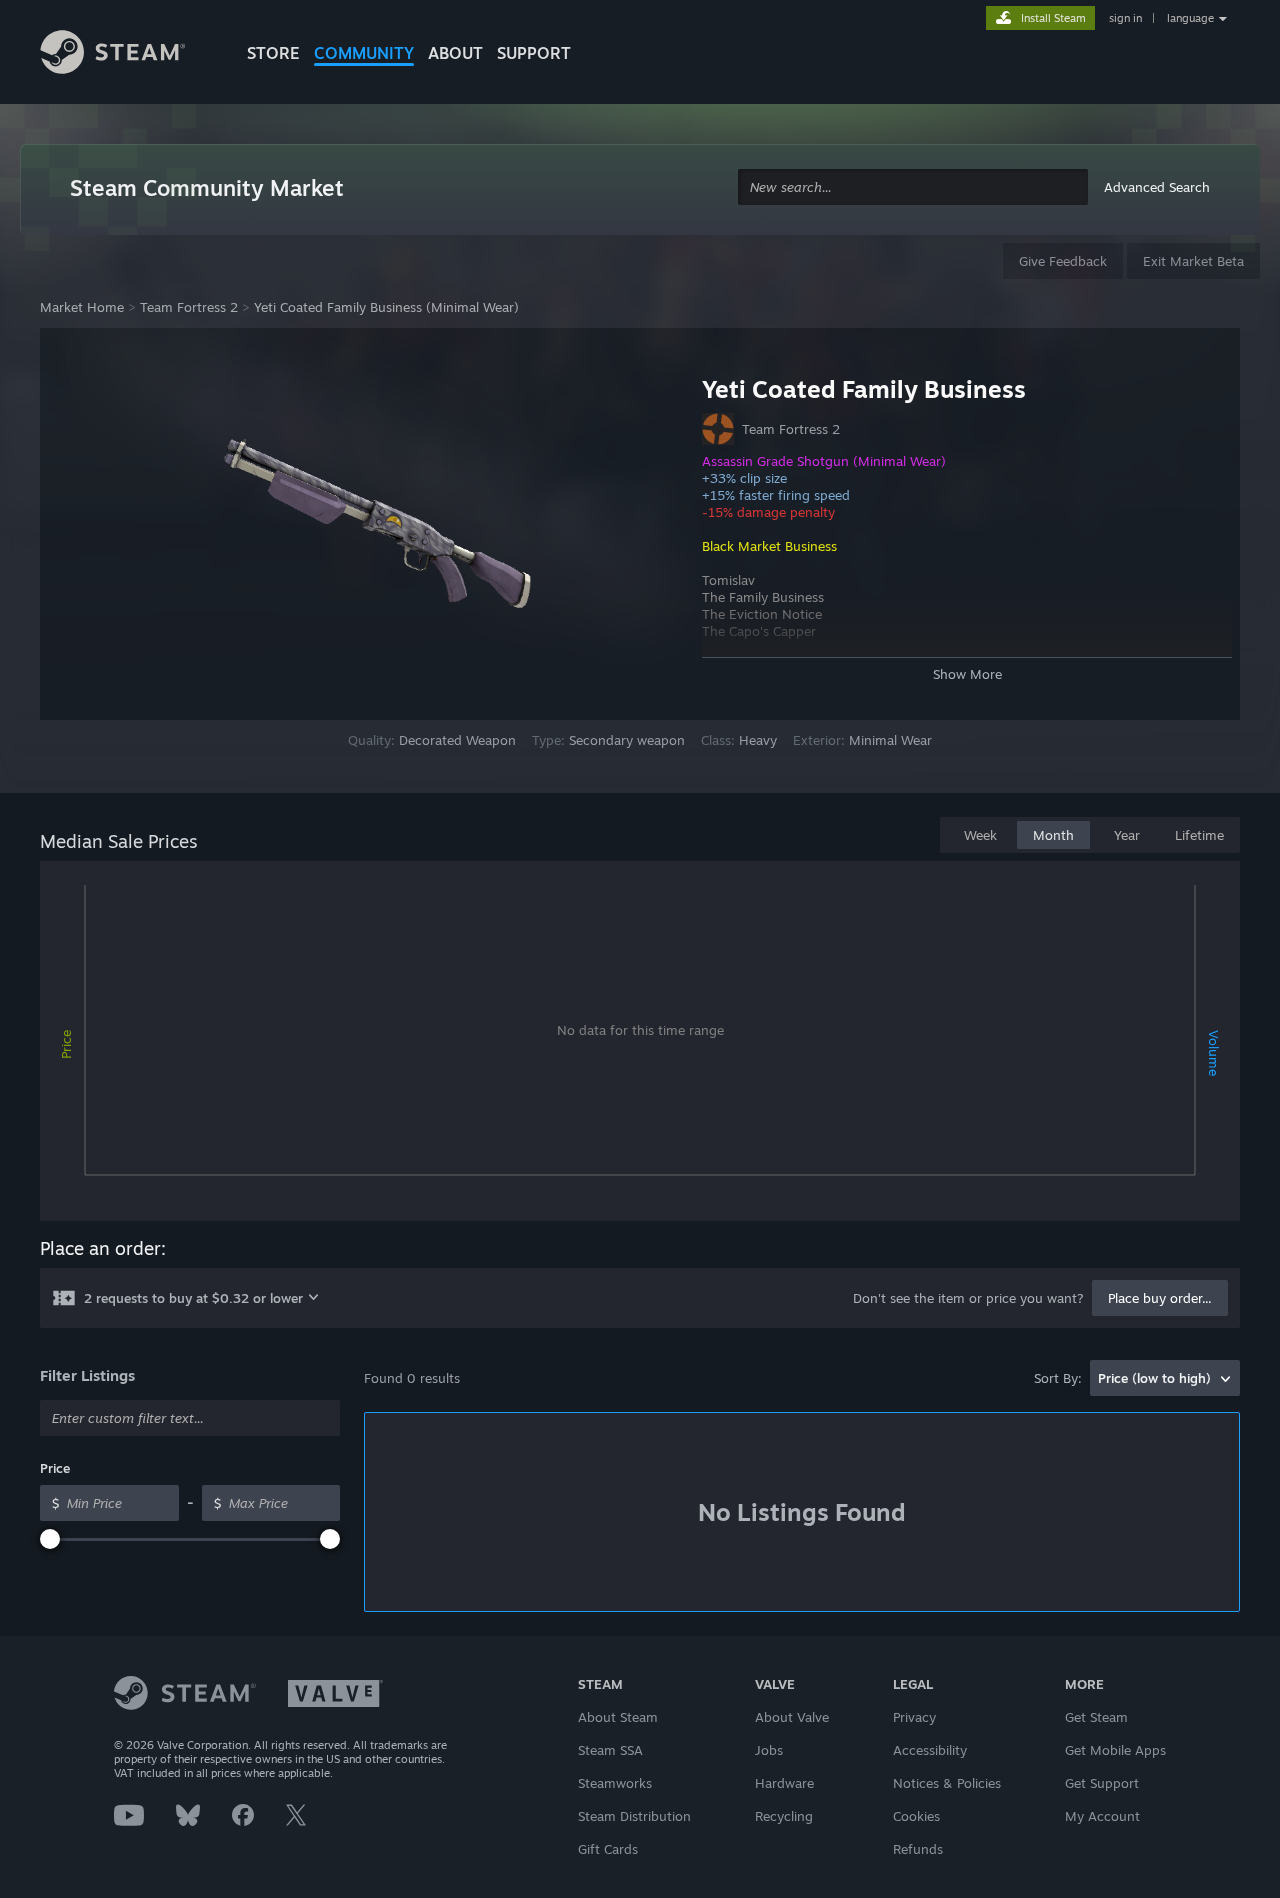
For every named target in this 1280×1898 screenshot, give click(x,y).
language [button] (1190, 18)
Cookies (916, 1816)
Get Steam (1096, 1717)
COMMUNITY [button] (364, 53)
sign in (1125, 18)
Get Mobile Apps (1115, 1750)
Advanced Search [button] (1157, 187)
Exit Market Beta (1193, 261)
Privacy (914, 1717)
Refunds (918, 1849)
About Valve (792, 1717)
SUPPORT (534, 53)
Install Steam (1053, 18)
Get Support (1102, 1783)
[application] (640, 1045)
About (455, 53)
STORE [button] (273, 53)
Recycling (784, 1816)
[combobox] (913, 187)
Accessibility (930, 1750)
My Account (1102, 1816)
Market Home (82, 307)
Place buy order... (1160, 1298)
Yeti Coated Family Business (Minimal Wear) (386, 307)
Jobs (769, 1750)
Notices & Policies (947, 1783)
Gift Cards (608, 1849)
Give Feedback (1063, 261)
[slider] (50, 1539)
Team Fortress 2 (189, 307)
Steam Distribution (634, 1816)
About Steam (618, 1717)
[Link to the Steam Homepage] (128, 55)
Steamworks (615, 1783)
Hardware (784, 1783)
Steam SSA (610, 1750)
